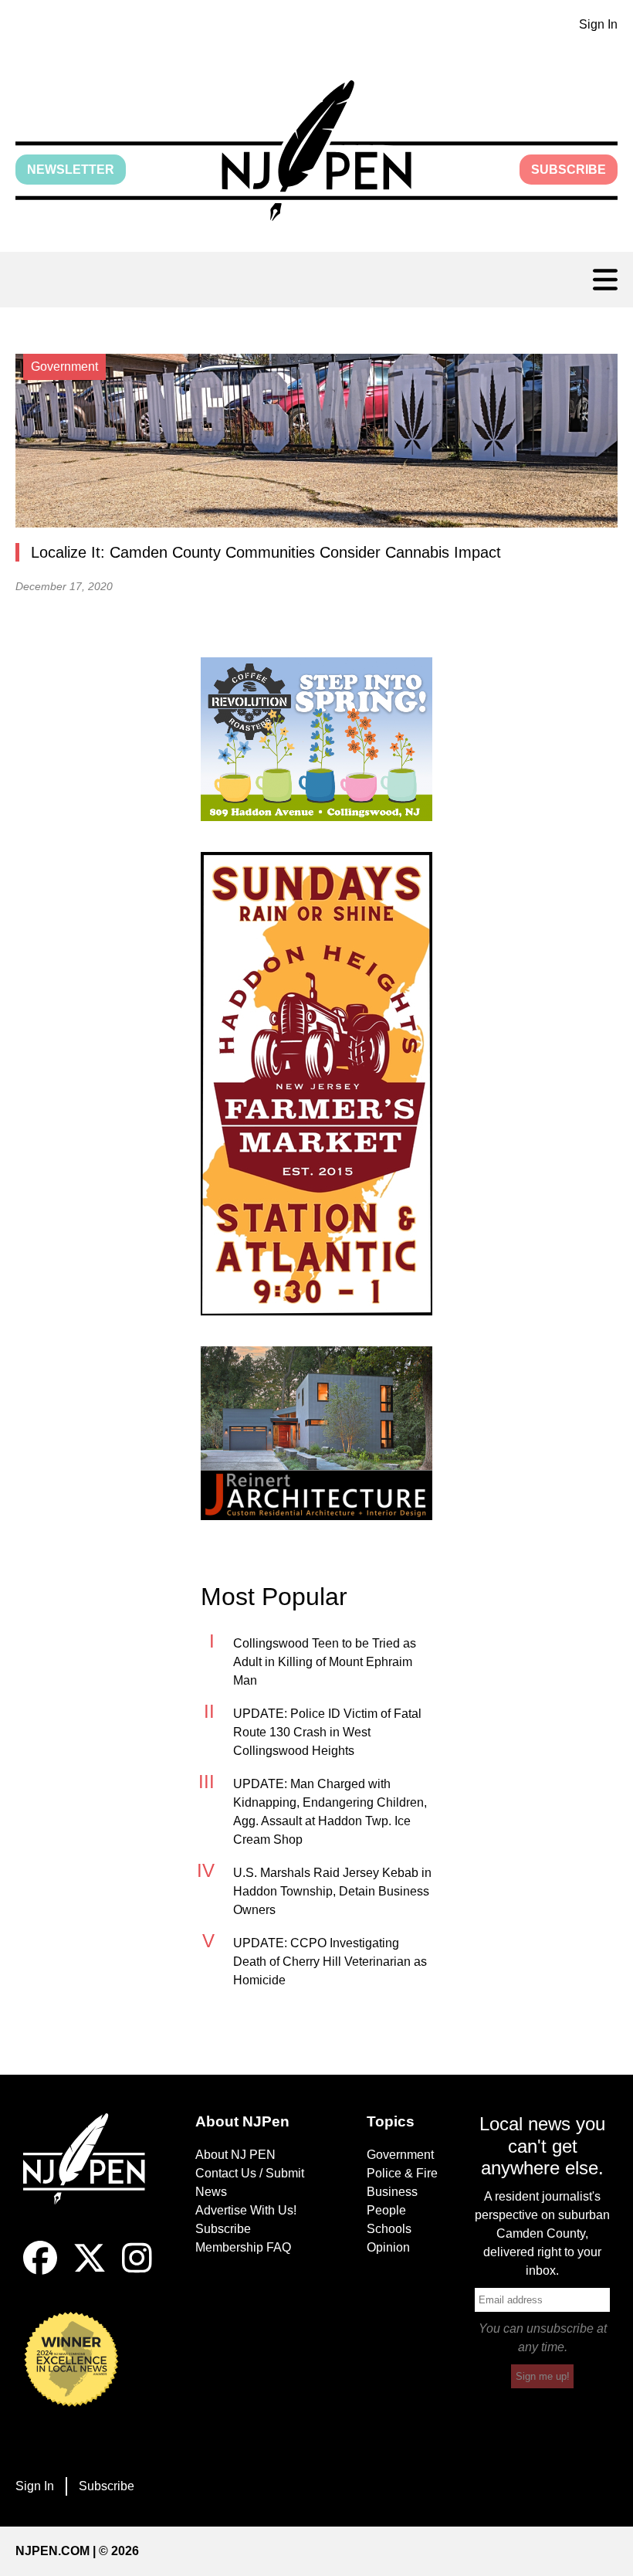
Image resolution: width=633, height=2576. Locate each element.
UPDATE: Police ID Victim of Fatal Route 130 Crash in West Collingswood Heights (327, 1732)
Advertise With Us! (246, 2210)
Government (400, 2155)
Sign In (598, 24)
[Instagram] (137, 2271)
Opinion (388, 2247)
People (386, 2210)
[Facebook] (40, 2271)
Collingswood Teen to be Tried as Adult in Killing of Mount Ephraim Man (325, 1662)
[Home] (91, 2177)
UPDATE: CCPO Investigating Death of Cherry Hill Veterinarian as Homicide (330, 1962)
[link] (316, 739)
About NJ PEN (235, 2155)
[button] (316, 151)
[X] (90, 2271)
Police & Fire (402, 2173)
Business (392, 2192)
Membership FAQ (243, 2247)
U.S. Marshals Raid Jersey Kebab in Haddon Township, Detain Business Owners (332, 1891)
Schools (389, 2229)
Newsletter (71, 170)
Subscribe (569, 170)
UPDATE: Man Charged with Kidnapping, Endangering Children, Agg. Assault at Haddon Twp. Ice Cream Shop (330, 1812)
